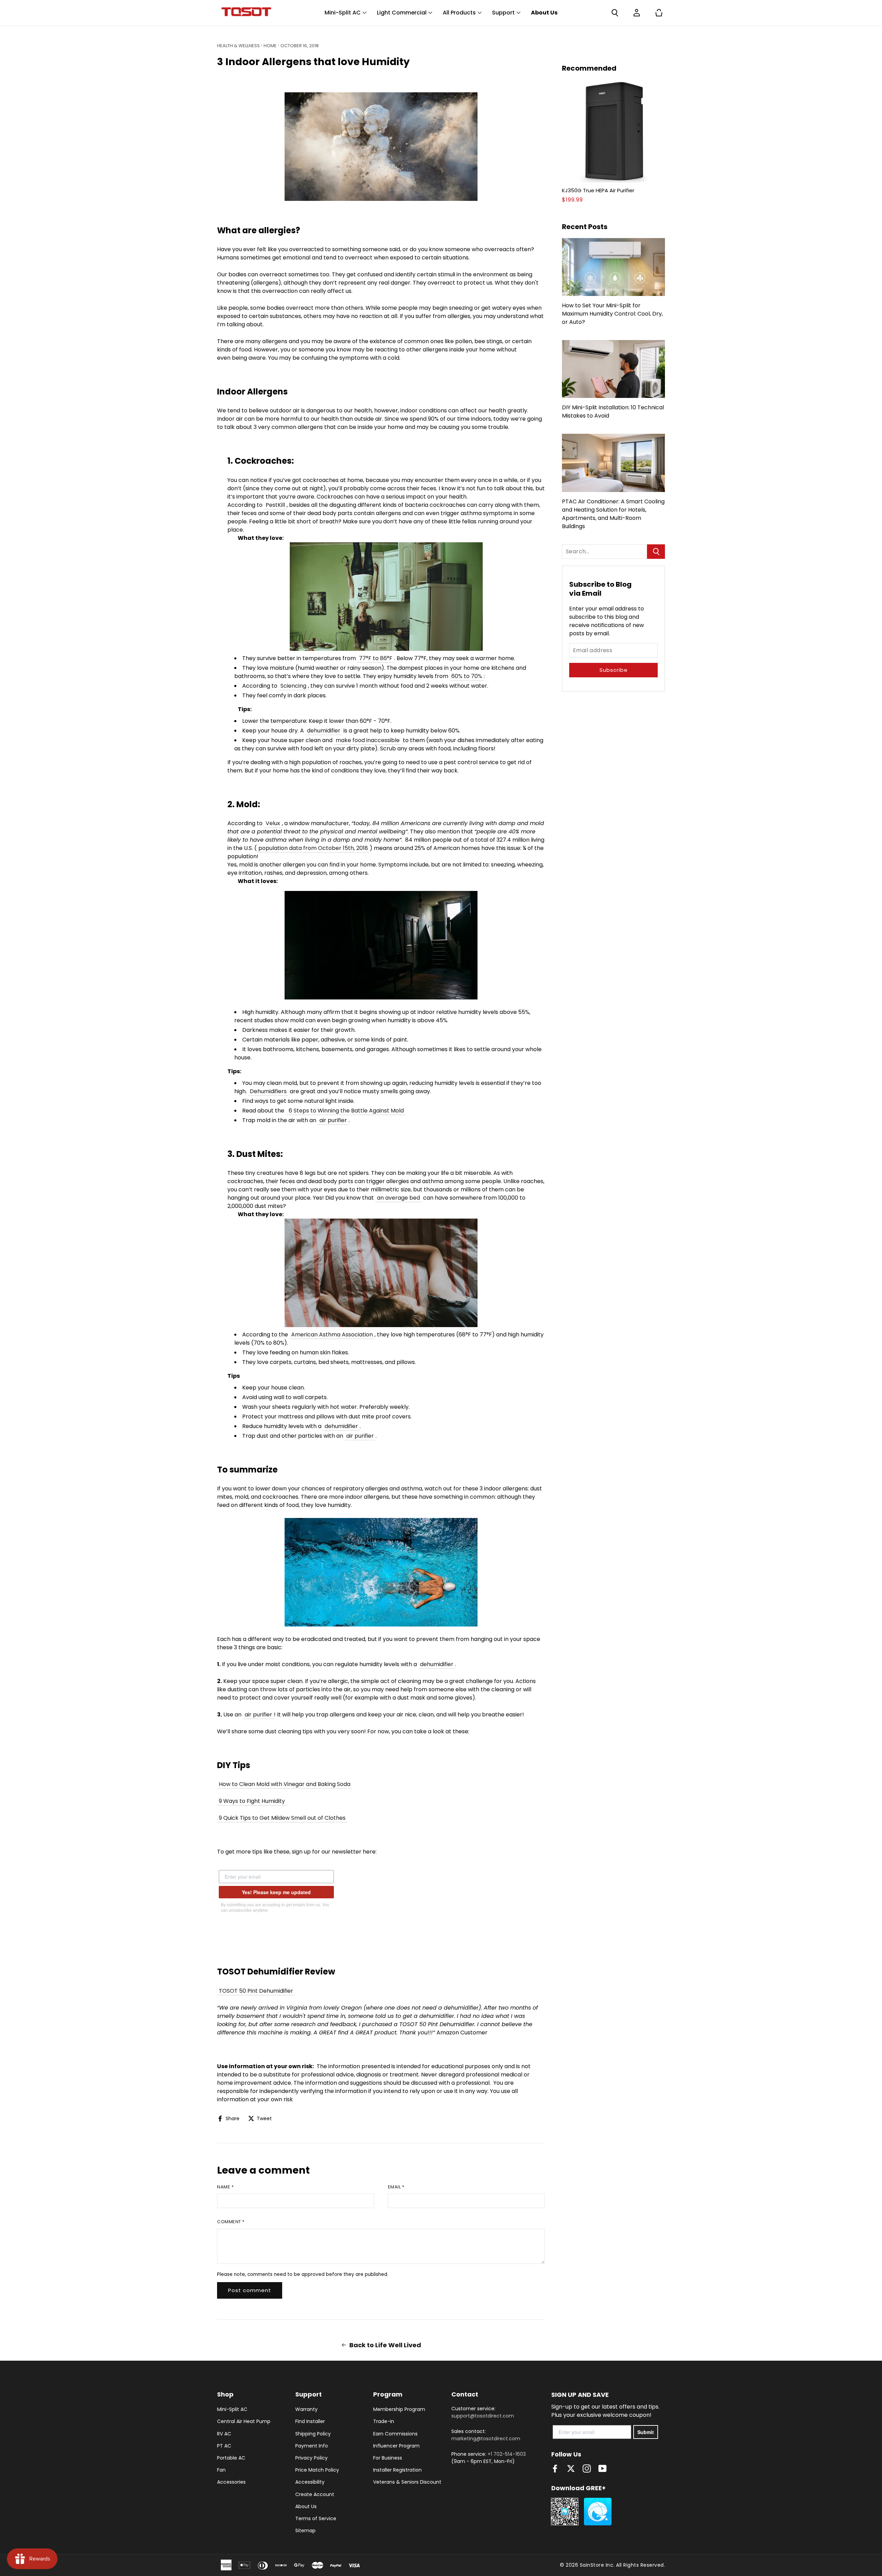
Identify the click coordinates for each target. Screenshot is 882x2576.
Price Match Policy (317, 2470)
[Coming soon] (613, 131)
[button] (615, 13)
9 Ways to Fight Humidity (252, 1801)
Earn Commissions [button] (395, 2434)
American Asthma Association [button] (332, 1335)
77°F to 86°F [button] (376, 658)
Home (270, 46)
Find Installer (310, 2421)
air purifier (333, 1120)
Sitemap (305, 2531)
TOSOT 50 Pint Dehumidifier (256, 1991)
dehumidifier (324, 731)
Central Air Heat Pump (244, 2421)
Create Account (315, 2494)
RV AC (224, 2434)
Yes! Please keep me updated (276, 1892)
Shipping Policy (313, 2434)
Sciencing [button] (293, 686)
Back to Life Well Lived (385, 2345)
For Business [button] (388, 2458)
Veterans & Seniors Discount (407, 2482)
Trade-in (384, 2421)
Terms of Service (316, 2518)
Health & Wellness (238, 46)
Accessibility (310, 2482)
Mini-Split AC (232, 2409)
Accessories (231, 2482)
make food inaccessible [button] (368, 740)
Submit (646, 2432)
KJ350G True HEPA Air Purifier (598, 191)
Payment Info (312, 2446)
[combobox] (604, 552)
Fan (221, 2470)
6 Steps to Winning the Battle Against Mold (346, 1111)
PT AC (224, 2446)
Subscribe (614, 670)
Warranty (306, 2409)
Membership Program (399, 2409)
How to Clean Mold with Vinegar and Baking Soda (285, 1784)
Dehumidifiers (268, 1091)
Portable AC (231, 2458)
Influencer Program (396, 2446)
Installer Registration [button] (397, 2470)
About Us (306, 2506)
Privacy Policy (311, 2458)
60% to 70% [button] (467, 676)
